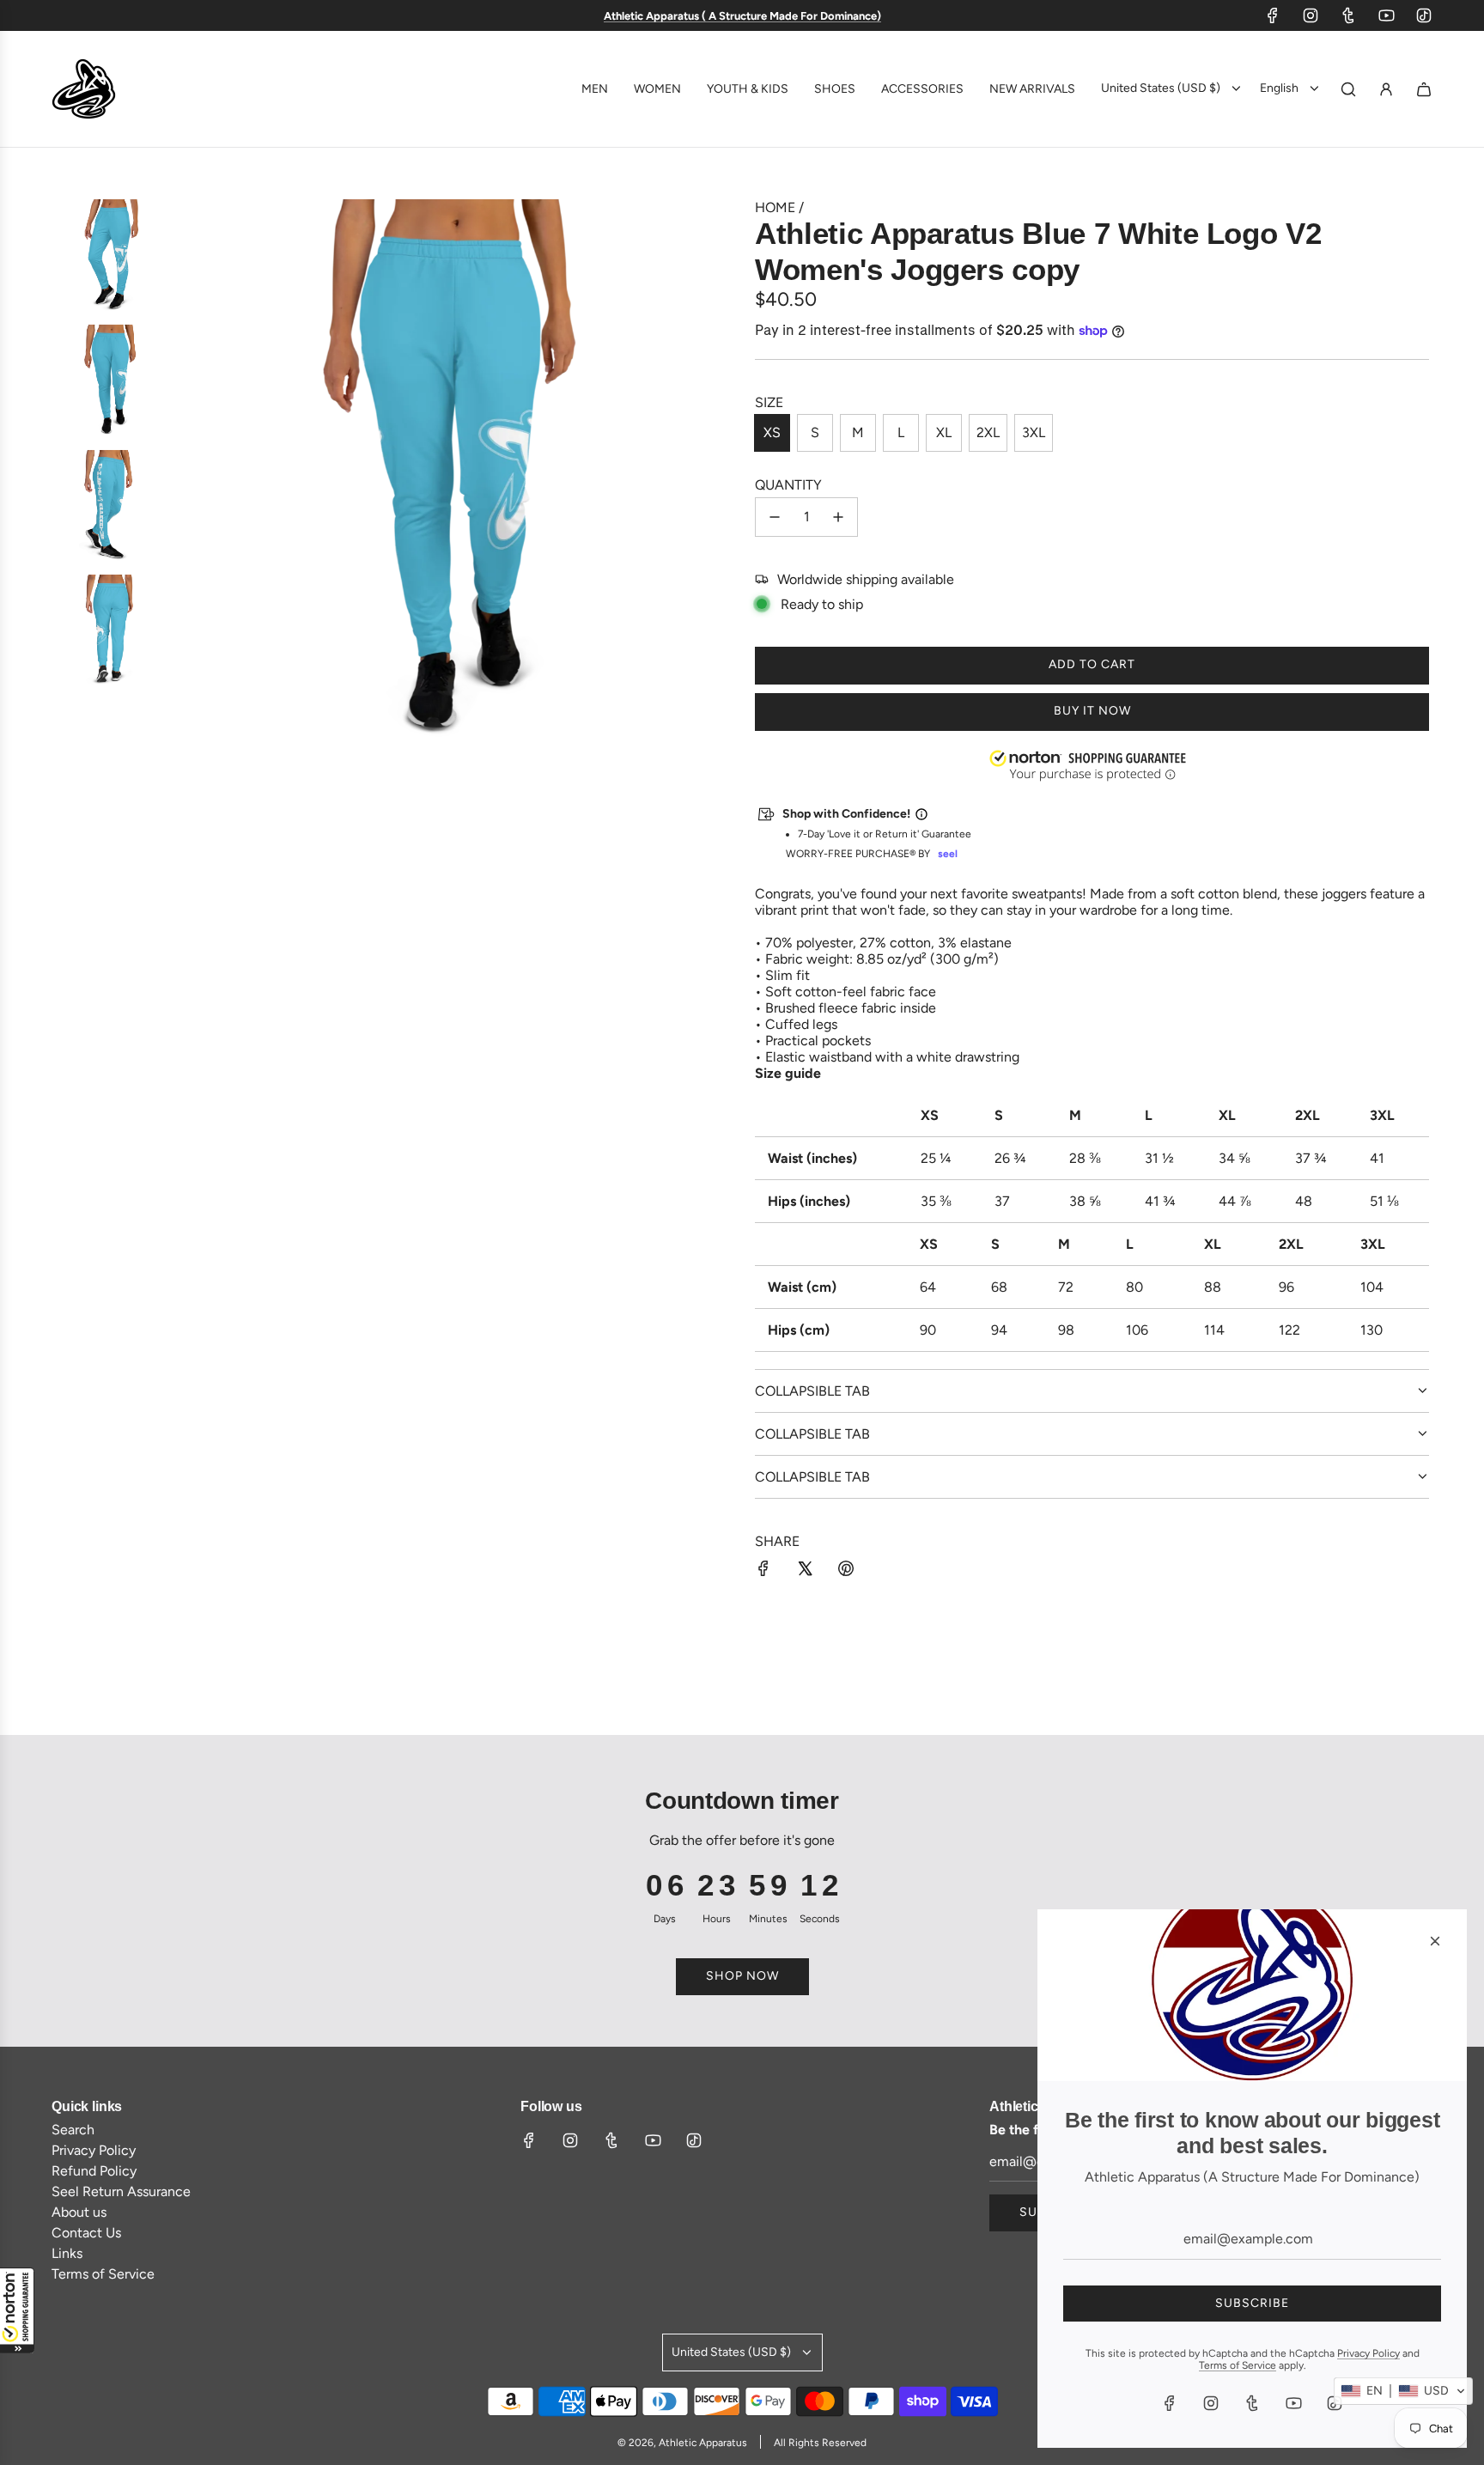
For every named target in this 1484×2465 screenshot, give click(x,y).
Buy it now (1092, 711)
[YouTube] (1386, 15)
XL (944, 432)
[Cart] (1424, 89)
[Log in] (1386, 89)
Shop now (742, 1976)
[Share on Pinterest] (846, 1570)
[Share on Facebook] (763, 1570)
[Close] (1435, 1941)
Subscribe (1252, 2303)
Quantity (788, 485)
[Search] (1348, 89)
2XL (988, 432)
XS (772, 432)
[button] (17, 2310)
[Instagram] (1311, 15)
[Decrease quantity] (775, 517)
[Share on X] (805, 1570)
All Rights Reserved (820, 2443)
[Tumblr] (1348, 15)
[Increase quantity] (838, 517)
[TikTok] (1424, 15)
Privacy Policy (1368, 2353)
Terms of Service (1238, 2365)
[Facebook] (1273, 15)
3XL (1034, 432)
